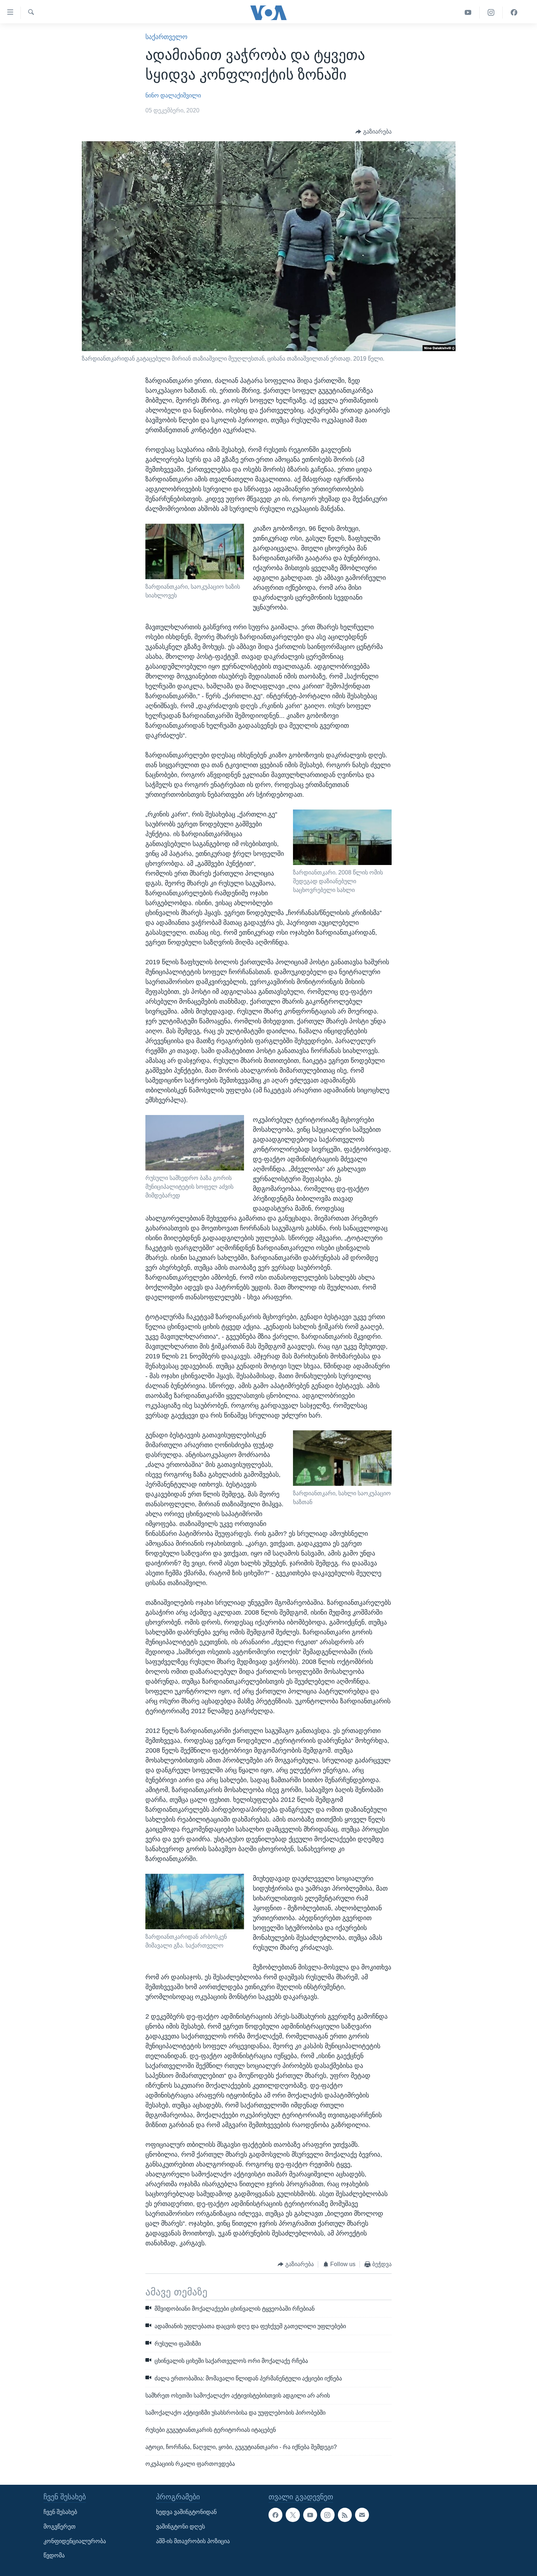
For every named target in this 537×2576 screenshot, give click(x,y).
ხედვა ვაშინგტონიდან (186, 2512)
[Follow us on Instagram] (327, 2515)
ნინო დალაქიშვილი (173, 95)
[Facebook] (514, 13)
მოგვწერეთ (60, 2527)
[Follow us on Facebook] (275, 2515)
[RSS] (345, 2515)
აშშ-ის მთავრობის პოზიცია (193, 2541)
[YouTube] (468, 13)
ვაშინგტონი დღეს (180, 2527)
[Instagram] (491, 13)
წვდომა (54, 2556)
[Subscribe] (362, 2515)
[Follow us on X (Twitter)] (293, 2515)
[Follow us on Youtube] (310, 2515)
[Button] (374, 132)
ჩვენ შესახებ (60, 2512)
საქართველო (166, 37)
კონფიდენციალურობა (75, 2541)
